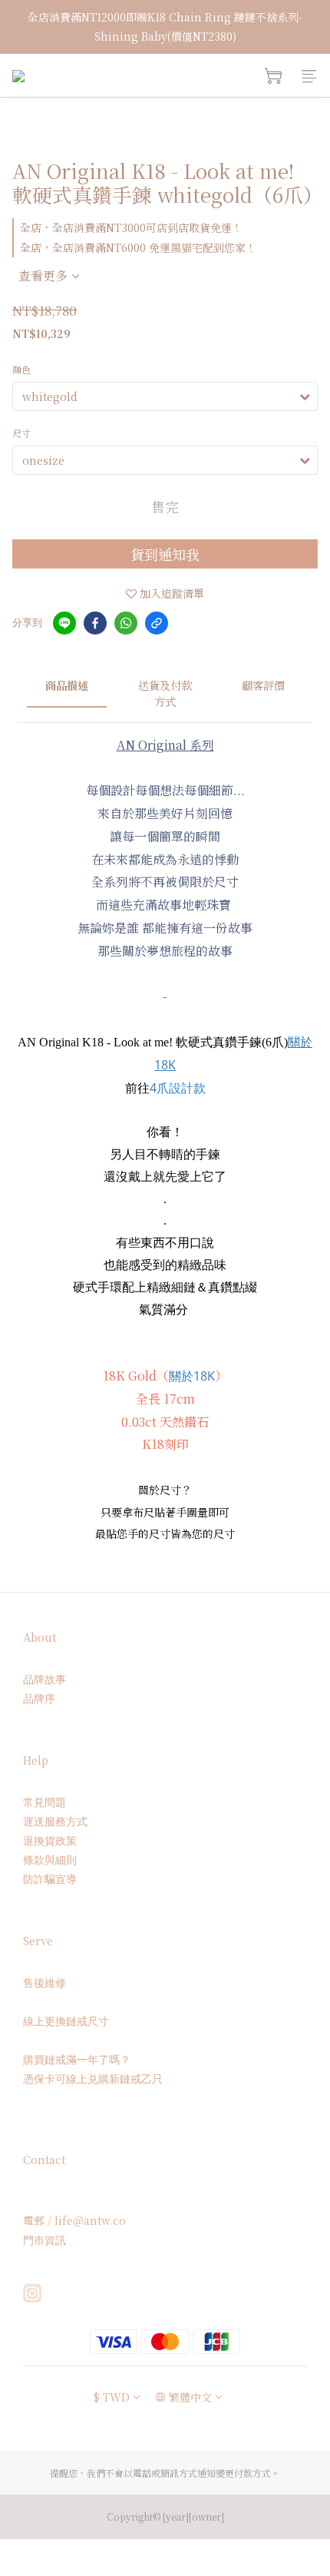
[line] (64, 623)
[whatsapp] (126, 623)
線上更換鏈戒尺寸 (66, 2021)
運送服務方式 (55, 1821)
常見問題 (45, 1802)
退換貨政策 (50, 1840)
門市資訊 (45, 2240)
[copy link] (157, 623)
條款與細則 (50, 1860)
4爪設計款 (178, 1088)
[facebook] (95, 623)
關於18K (192, 1376)
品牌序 (39, 1698)
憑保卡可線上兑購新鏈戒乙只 (93, 2079)
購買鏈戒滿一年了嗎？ (77, 2059)
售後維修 (45, 1983)
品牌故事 (45, 1679)
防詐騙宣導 (50, 1879)
